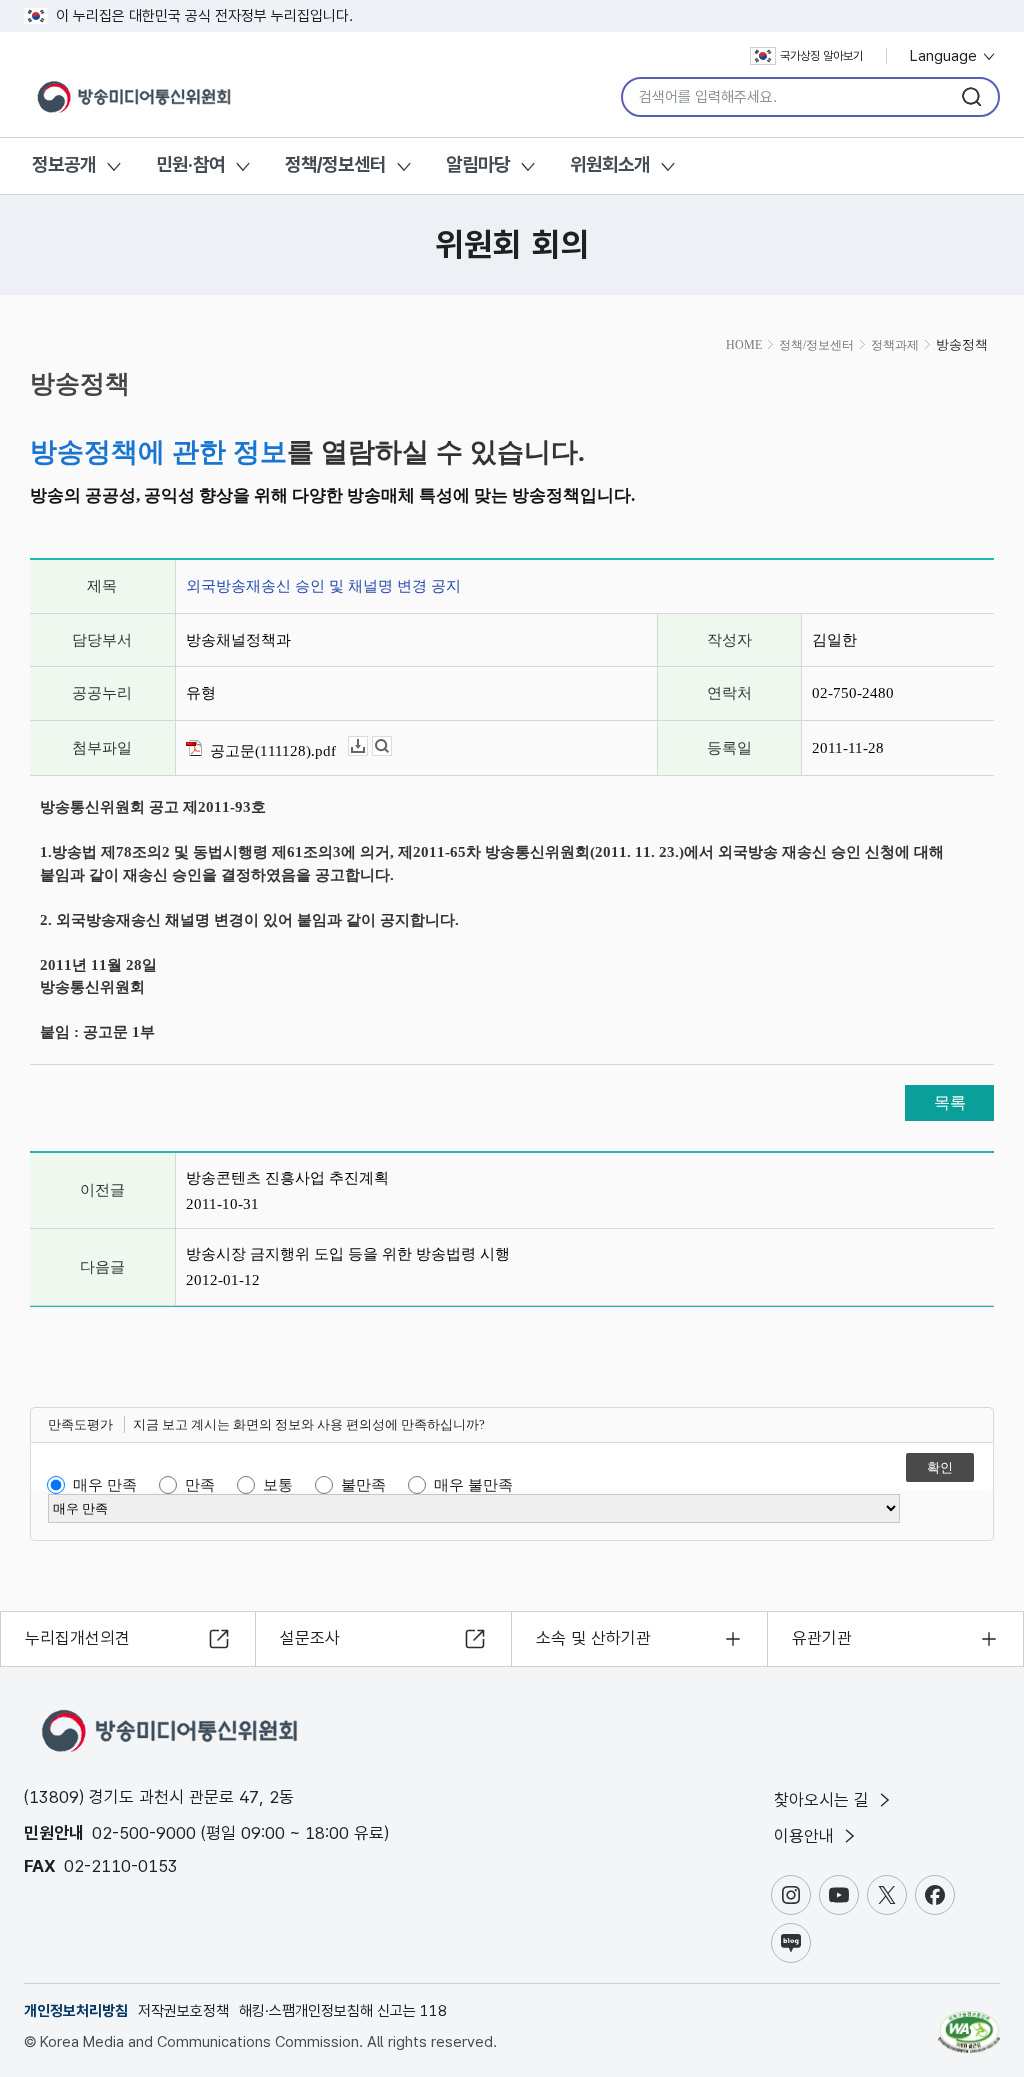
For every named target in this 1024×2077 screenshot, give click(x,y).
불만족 (363, 1485)
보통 (278, 1485)
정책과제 (895, 345)
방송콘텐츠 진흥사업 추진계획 (287, 1178)
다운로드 (367, 746)
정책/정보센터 (335, 164)
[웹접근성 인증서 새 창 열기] (969, 2023)
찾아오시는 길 (824, 1800)
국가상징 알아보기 (821, 56)
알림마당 (478, 164)
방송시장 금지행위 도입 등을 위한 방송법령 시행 (348, 1254)
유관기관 (822, 1638)
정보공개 (64, 164)
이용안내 (806, 1836)
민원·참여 (190, 164)
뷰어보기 (391, 746)
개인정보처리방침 (76, 2011)
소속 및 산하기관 (593, 1638)
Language (945, 56)
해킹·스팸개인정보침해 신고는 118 (343, 2011)
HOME (744, 345)
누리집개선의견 (77, 1638)
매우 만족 (105, 1485)
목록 (950, 1102)
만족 (200, 1485)
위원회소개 (610, 164)
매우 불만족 (473, 1485)
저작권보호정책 (183, 2011)
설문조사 (310, 1638)
